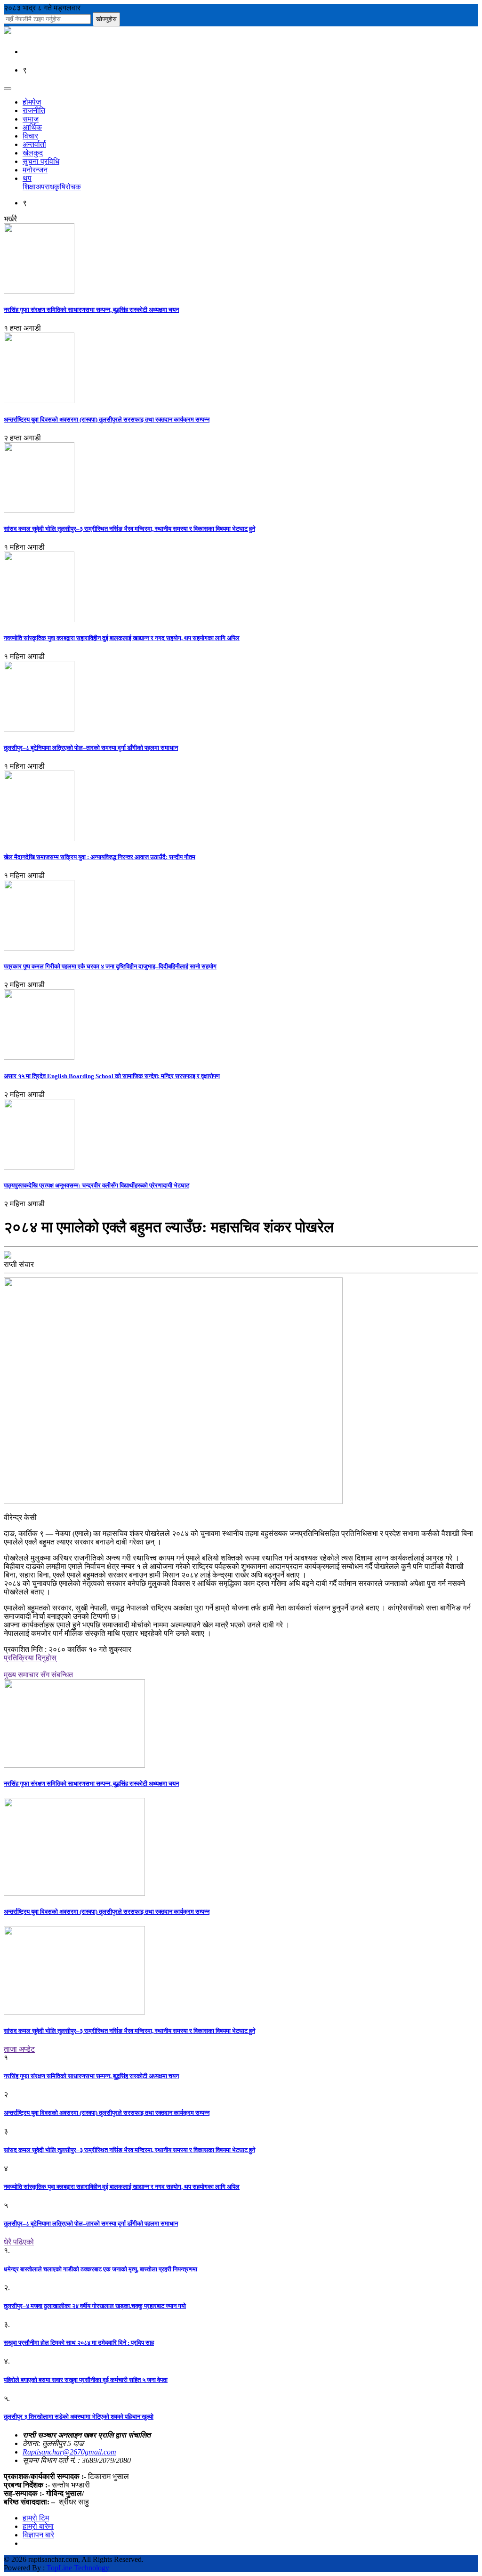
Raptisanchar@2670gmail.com (69, 2452)
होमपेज (32, 102)
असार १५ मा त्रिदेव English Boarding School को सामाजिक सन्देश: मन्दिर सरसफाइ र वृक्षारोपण (112, 1076)
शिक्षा (29, 187)
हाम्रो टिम (36, 2518)
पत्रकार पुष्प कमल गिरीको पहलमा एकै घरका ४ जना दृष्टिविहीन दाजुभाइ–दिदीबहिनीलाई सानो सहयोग (110, 966)
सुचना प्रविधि (41, 161)
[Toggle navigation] (8, 89)
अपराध (45, 187)
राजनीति (34, 110)
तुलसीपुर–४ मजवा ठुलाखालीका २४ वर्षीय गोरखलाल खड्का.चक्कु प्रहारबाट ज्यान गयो (95, 2306)
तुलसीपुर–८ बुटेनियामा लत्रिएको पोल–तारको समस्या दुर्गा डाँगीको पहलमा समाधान (91, 748)
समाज (31, 119)
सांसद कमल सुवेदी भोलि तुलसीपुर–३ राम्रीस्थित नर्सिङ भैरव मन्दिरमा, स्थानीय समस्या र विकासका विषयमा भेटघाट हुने (129, 529)
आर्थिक (32, 127)
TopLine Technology (78, 2568)
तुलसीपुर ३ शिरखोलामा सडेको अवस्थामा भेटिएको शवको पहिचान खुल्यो (79, 2417)
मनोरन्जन (35, 170)
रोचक (73, 187)
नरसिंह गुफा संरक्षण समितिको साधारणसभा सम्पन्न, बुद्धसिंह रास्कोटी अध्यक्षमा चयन (91, 310)
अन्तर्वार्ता (34, 144)
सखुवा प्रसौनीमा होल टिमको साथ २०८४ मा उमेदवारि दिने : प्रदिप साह (79, 2343)
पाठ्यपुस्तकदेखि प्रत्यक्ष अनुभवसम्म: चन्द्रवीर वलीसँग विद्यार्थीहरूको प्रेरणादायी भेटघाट (96, 1185)
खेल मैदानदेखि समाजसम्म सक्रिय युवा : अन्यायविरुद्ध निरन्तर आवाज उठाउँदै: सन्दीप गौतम (100, 857)
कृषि (60, 187)
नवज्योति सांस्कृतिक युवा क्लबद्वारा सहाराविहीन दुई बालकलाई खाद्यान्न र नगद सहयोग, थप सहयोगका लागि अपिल (122, 638)
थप (27, 178)
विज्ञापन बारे (38, 2535)
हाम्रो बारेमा (38, 2526)
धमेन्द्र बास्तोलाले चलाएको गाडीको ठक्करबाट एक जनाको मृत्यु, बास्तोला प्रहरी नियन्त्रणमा (100, 2269)
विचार (30, 136)
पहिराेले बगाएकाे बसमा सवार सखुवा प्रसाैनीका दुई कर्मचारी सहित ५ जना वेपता (86, 2380)
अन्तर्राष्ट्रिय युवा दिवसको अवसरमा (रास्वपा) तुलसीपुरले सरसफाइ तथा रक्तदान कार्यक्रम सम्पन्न (107, 419)
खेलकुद (33, 153)
